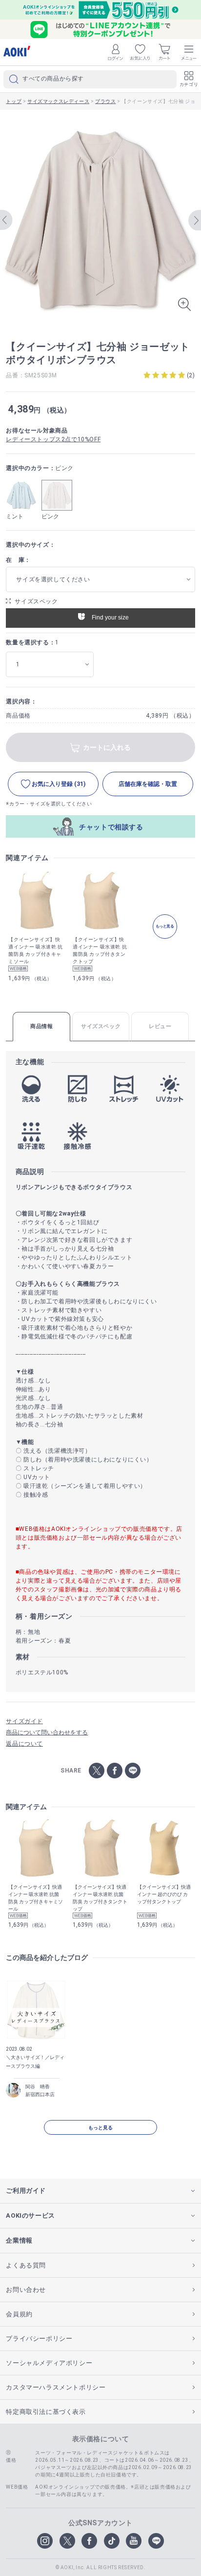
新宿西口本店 (40, 2094)
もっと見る (100, 2128)
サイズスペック (36, 601)
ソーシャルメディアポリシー (49, 2363)
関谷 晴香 (38, 2087)
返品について (24, 1744)
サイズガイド (24, 1721)
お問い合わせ (26, 2290)
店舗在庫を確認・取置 (148, 784)
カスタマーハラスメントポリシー (56, 2387)
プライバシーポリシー (39, 2339)
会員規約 (19, 2314)
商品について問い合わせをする (47, 1732)
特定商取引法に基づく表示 (46, 2412)
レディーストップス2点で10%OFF (53, 439)
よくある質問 (26, 2265)
